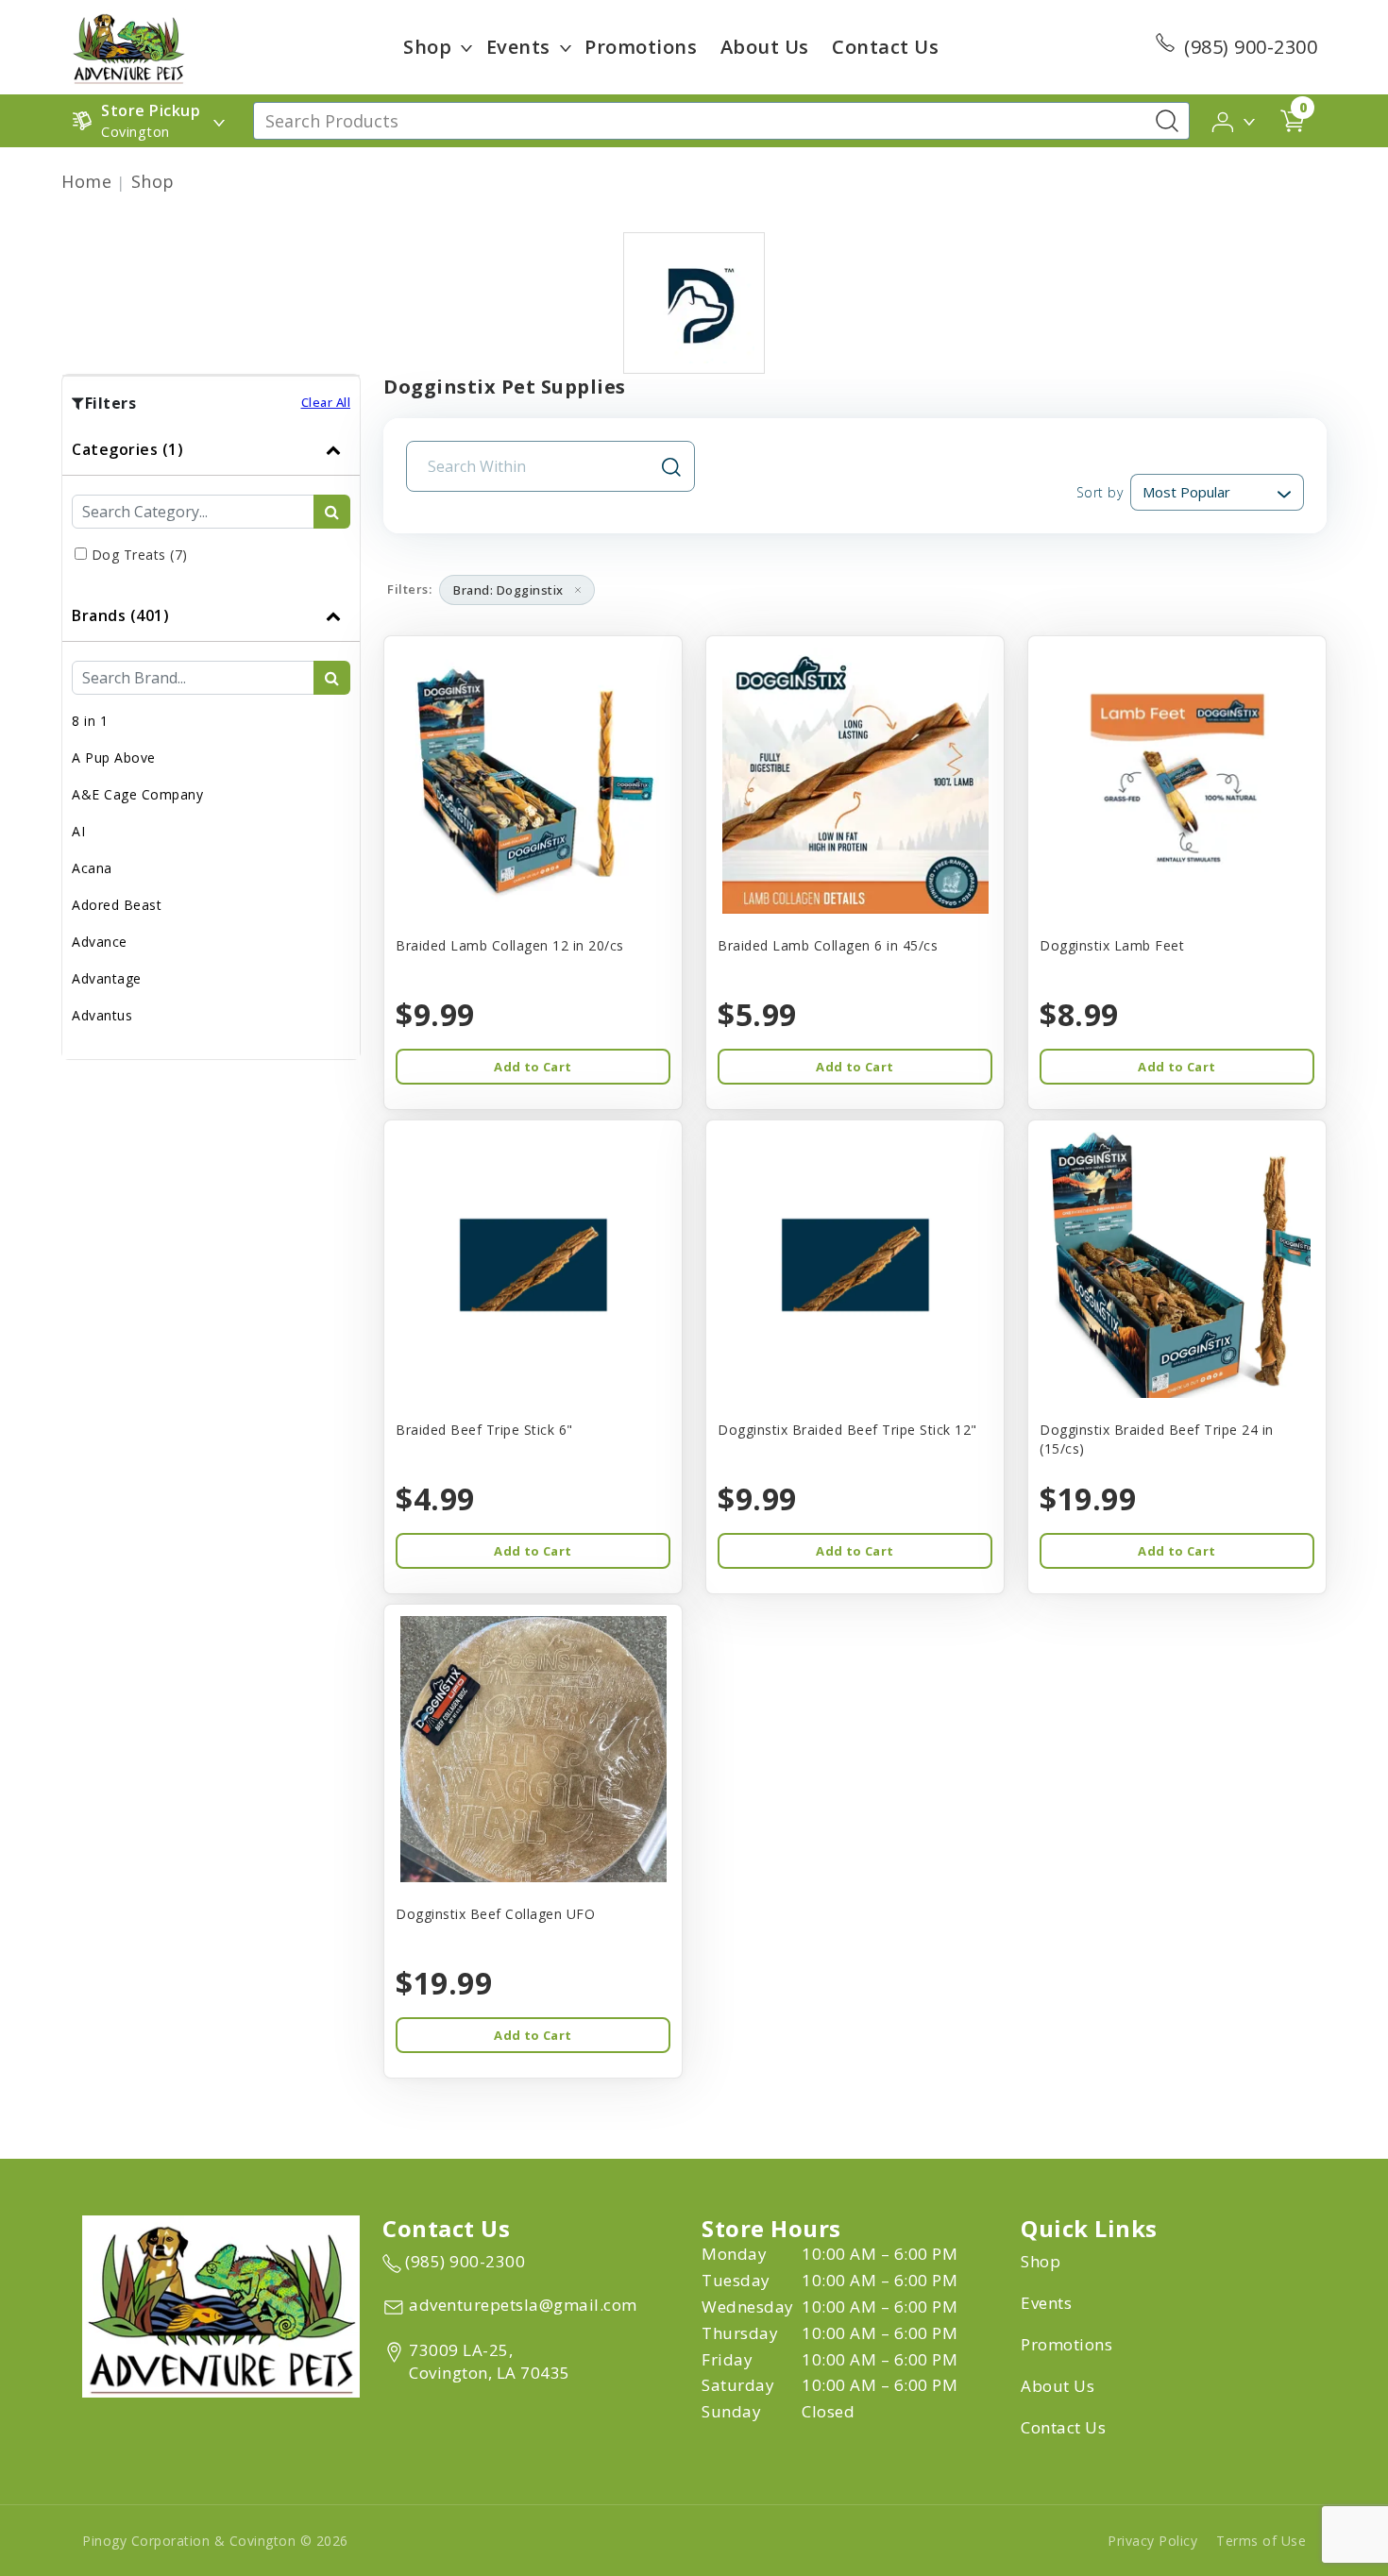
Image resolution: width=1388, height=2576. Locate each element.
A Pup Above (114, 758)
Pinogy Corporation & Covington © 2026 (215, 2541)
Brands (120, 615)
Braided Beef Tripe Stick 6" (484, 1430)
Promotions (641, 47)
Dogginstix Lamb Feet (1112, 945)
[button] (1235, 120)
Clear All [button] (326, 402)
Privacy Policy (1152, 2541)
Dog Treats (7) (140, 555)
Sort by (1100, 492)
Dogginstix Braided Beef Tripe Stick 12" (847, 1430)
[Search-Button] (1167, 121)
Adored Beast (117, 905)
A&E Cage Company (137, 794)
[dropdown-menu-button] (466, 47)
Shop (427, 47)
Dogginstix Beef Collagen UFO (495, 1914)
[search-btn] (332, 512)
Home (86, 181)
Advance (100, 942)
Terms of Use (1261, 2541)
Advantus (102, 1015)
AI (78, 831)
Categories (127, 449)
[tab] (211, 507)
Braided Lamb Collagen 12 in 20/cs (510, 945)
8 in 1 (90, 721)
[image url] (128, 45)
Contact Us (885, 47)
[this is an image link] (221, 2304)
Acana (92, 868)
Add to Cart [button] (533, 1067)
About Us (765, 47)
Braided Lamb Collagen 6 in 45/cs (828, 945)
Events (518, 47)
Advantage (107, 978)
